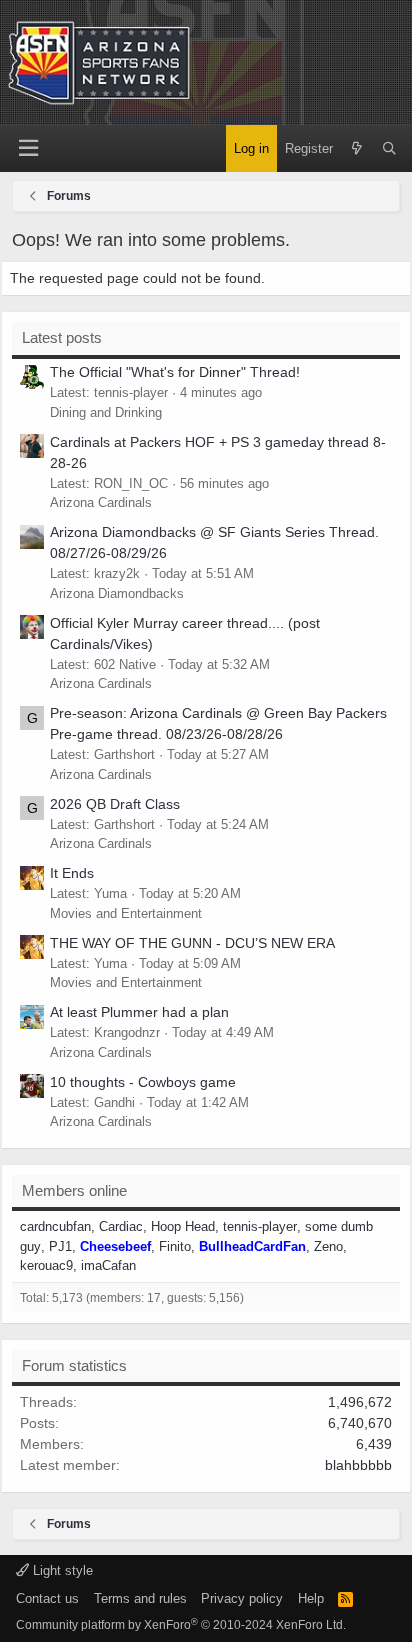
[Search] (389, 149)
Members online (74, 1190)
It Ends (72, 873)
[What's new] (357, 149)
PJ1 (60, 1246)
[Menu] (28, 148)
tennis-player (260, 1226)
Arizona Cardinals (101, 502)
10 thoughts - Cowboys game (143, 1082)
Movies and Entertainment (126, 913)
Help (311, 1598)
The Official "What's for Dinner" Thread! (175, 372)
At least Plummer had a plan (139, 1012)
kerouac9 (46, 1265)
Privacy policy (242, 1598)
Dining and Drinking (106, 412)
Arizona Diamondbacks (117, 593)
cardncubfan (55, 1226)
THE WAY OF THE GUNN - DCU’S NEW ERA (192, 943)
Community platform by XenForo (181, 1625)
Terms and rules (140, 1598)
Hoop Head (183, 1226)
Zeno (328, 1246)
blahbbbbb (358, 1465)
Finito (175, 1246)
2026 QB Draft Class (115, 804)
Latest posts (62, 337)
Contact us (47, 1598)
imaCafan (108, 1265)
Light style (61, 1570)
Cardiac (121, 1226)
